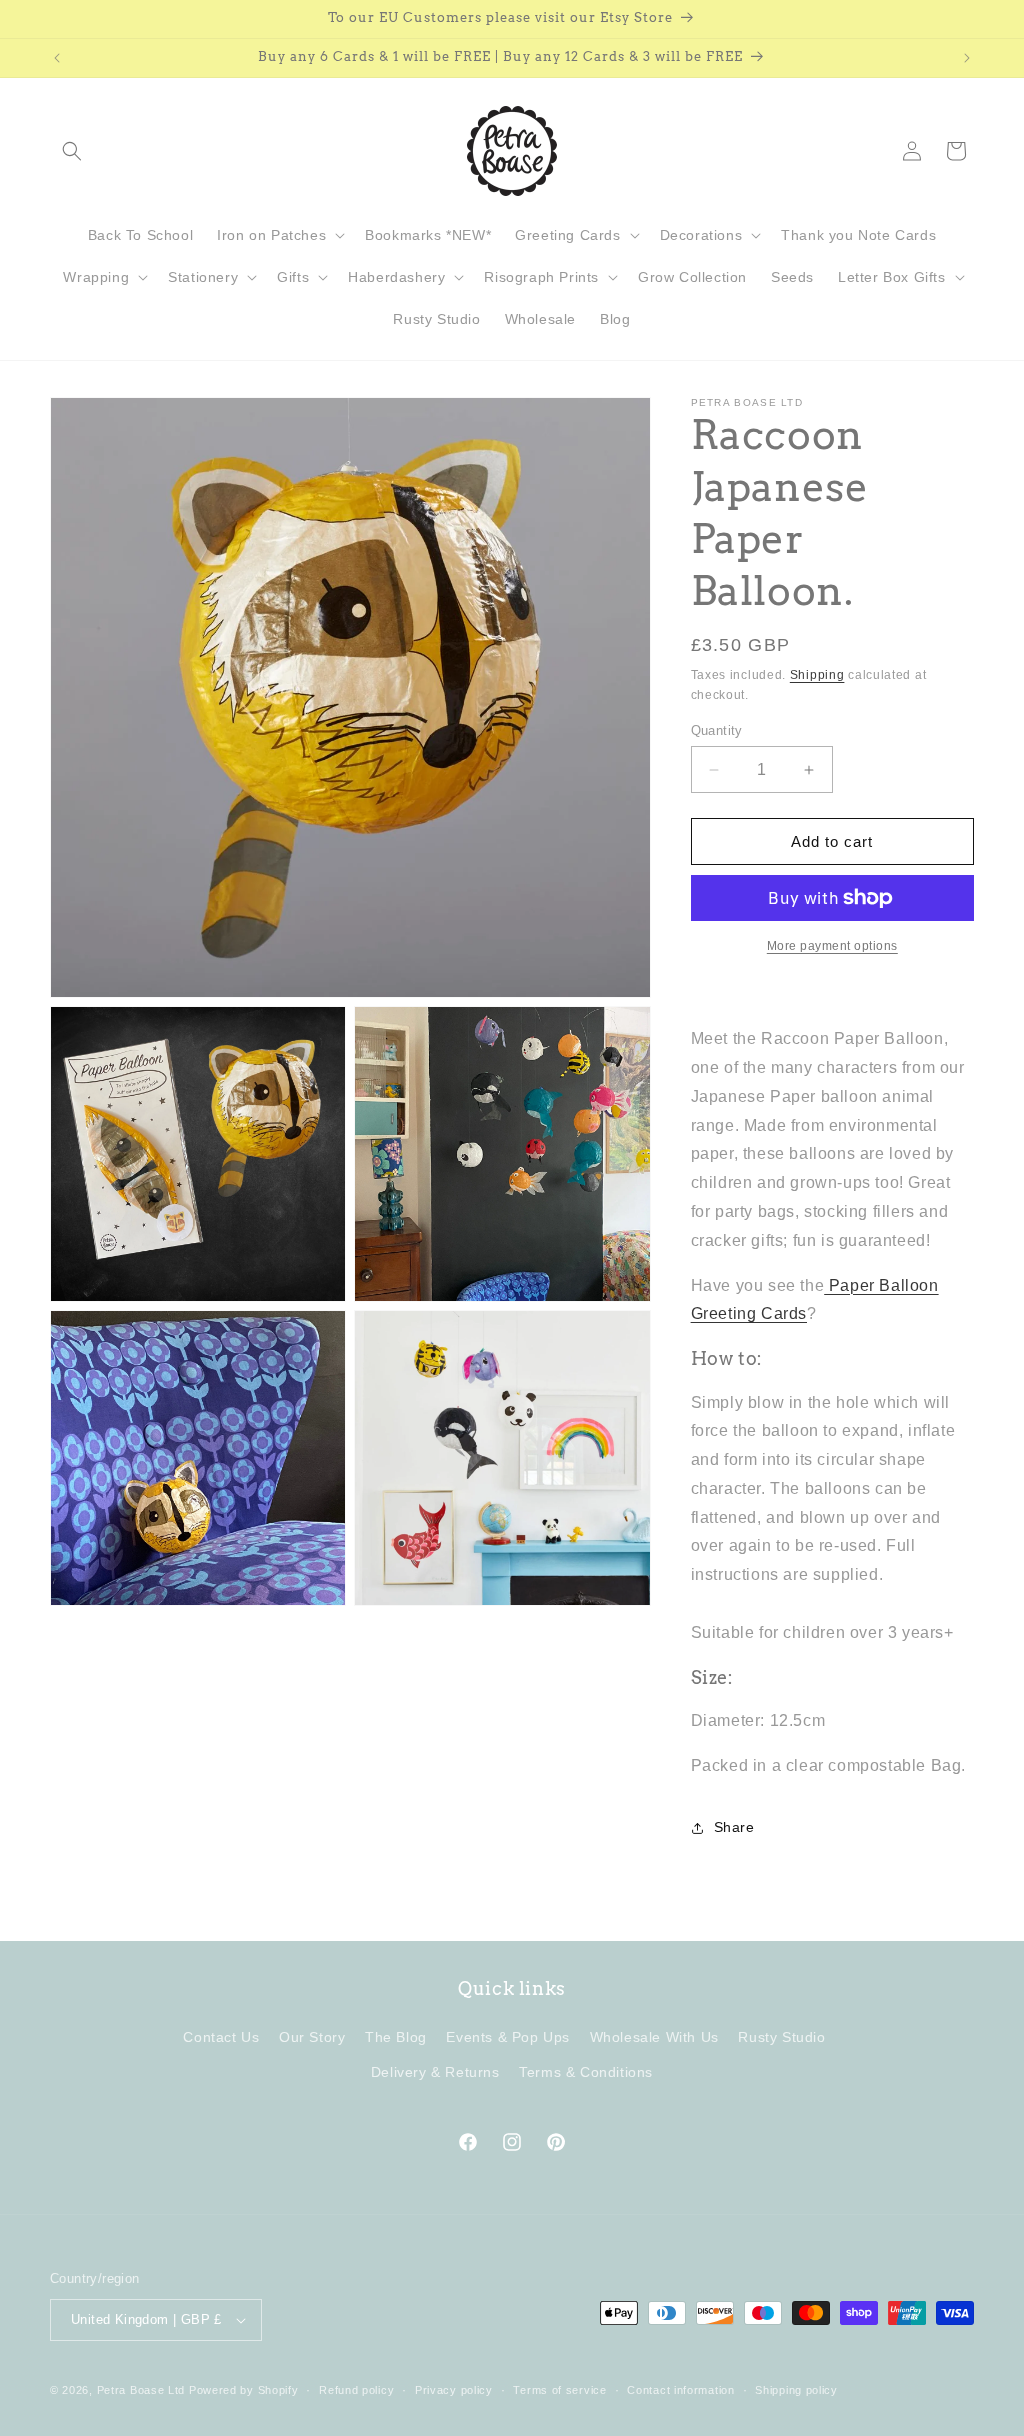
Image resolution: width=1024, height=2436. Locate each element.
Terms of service (559, 2390)
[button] (72, 151)
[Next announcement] (967, 58)
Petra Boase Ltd (141, 2390)
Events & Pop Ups (508, 2037)
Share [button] (734, 1827)
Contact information (680, 2390)
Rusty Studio (781, 2037)
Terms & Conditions (586, 2072)
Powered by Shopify (244, 2390)
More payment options (832, 946)
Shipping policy (796, 2390)
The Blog (396, 2037)
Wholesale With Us (654, 2037)
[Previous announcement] (57, 58)
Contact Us (221, 2037)
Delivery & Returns (435, 2072)
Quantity (717, 730)
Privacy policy (454, 2390)
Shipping (817, 675)
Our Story (312, 2037)
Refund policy (356, 2390)
